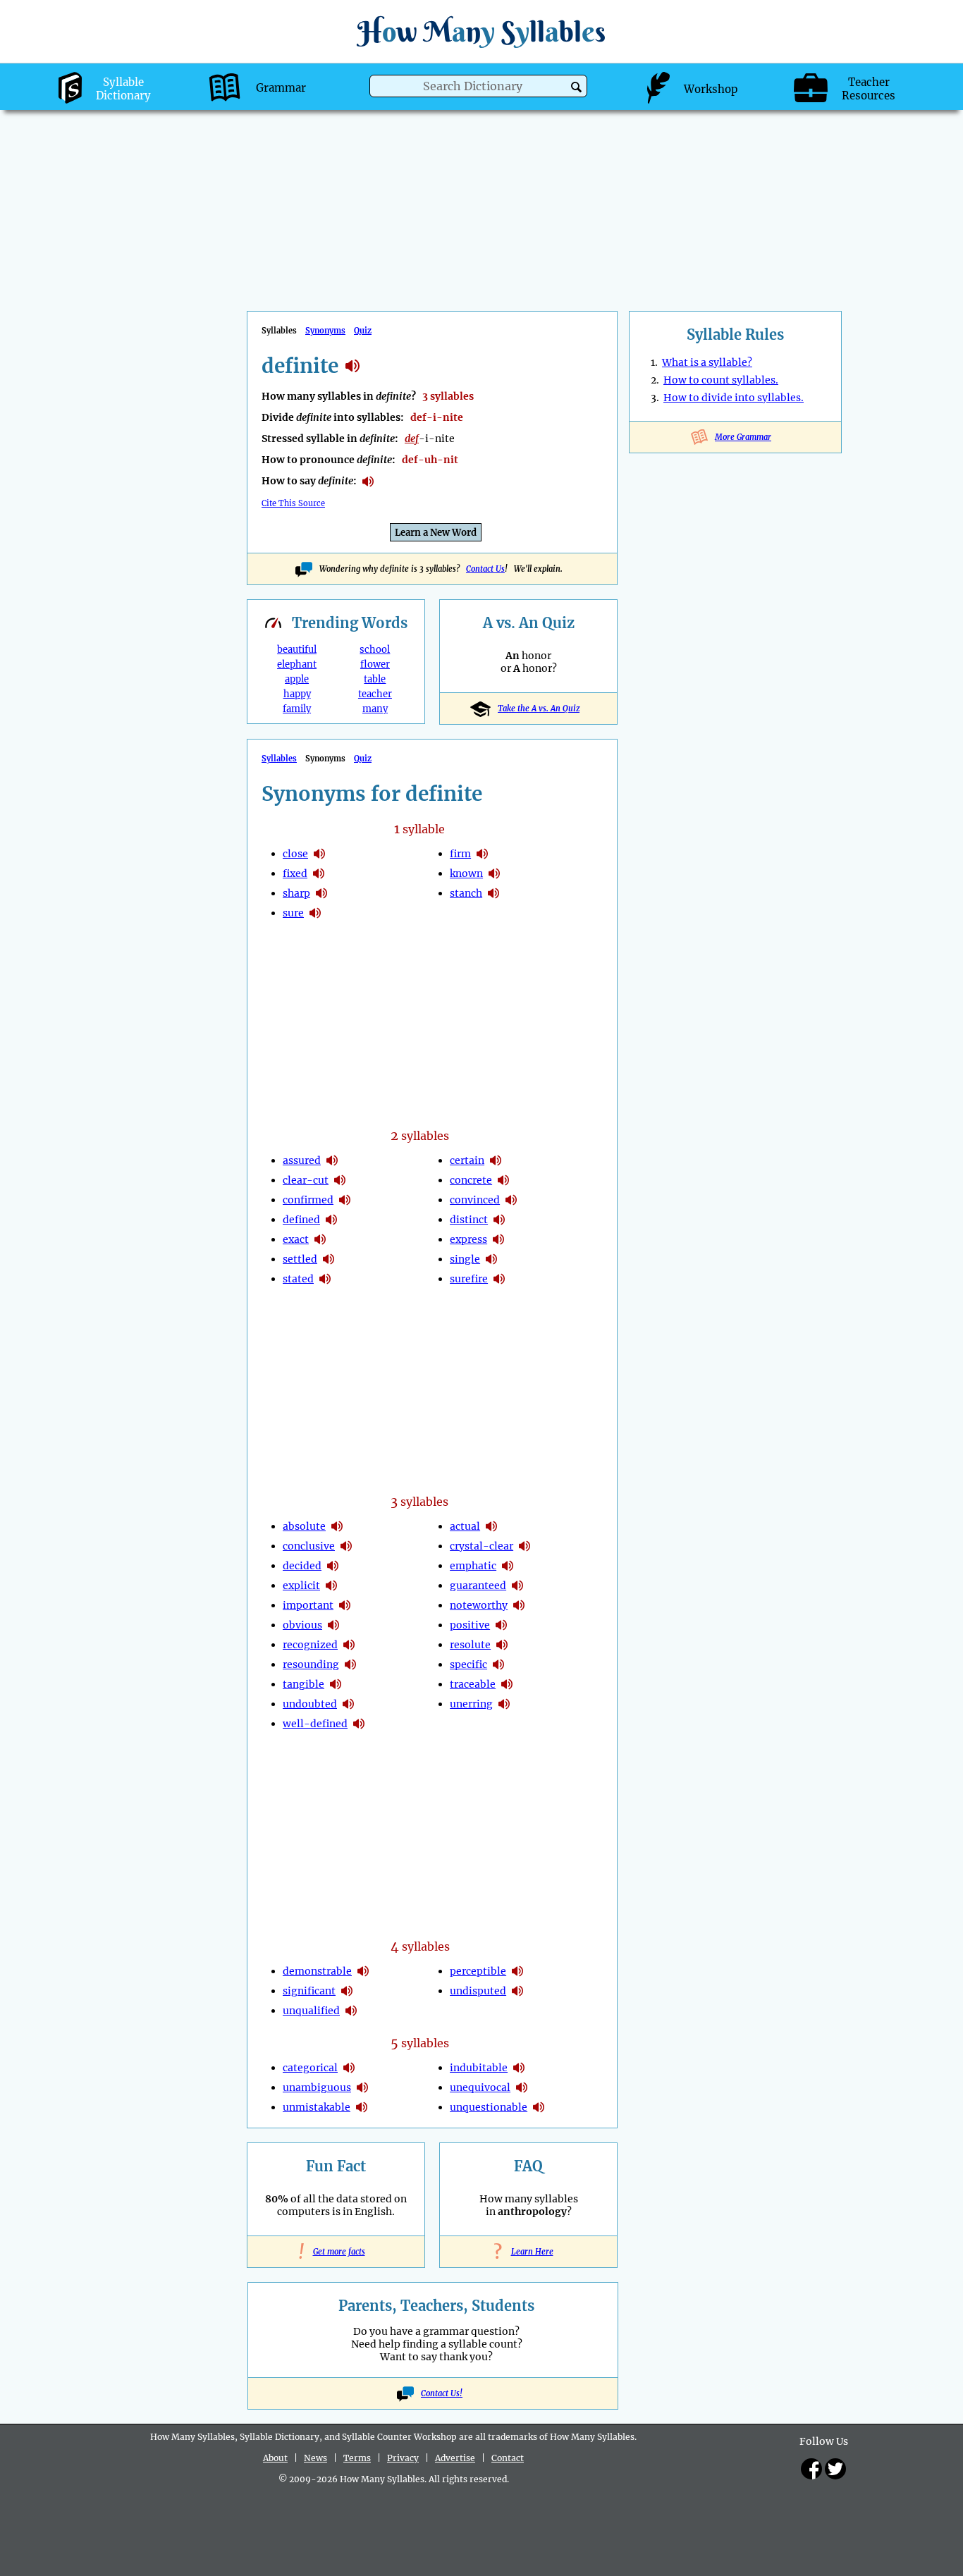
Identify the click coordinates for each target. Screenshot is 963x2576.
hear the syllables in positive (501, 1625)
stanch (466, 893)
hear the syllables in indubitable (519, 2068)
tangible (303, 1684)
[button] (576, 87)
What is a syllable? (707, 362)
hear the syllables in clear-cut (340, 1180)
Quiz (363, 331)
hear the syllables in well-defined (359, 1724)
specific (468, 1664)
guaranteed (478, 1586)
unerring (471, 1704)
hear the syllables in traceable (507, 1684)
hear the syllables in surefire (499, 1279)
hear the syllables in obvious (333, 1625)
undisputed (478, 1991)
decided (302, 1566)
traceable (473, 1684)
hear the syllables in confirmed (345, 1200)
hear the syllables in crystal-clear (525, 1546)
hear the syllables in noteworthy (519, 1605)
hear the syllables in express (498, 1239)
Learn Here (529, 2252)
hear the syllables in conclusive (346, 1546)
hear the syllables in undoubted (348, 1704)
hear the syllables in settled (329, 1259)
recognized (310, 1645)
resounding (311, 1664)
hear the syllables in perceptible (517, 1971)
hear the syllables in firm (482, 854)
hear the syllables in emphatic (508, 1566)
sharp (296, 893)
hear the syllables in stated (325, 1279)
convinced (475, 1200)
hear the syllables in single (491, 1259)
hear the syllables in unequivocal (522, 2087)
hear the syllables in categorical (349, 2068)
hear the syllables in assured (332, 1160)
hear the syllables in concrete (503, 1180)
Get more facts (336, 2252)
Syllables (279, 759)
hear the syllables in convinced (511, 1200)
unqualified (311, 2011)
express (468, 1239)
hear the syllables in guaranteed (517, 1586)
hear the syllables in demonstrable (363, 1971)
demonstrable (317, 1971)
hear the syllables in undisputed (517, 1991)
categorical (310, 2068)
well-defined (315, 1724)
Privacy (403, 2458)
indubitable (479, 2068)
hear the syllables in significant (347, 1991)
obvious (302, 1625)
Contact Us (485, 569)
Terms (357, 2458)
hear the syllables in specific (498, 1664)
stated (298, 1279)
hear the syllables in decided (333, 1566)
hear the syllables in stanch (493, 893)
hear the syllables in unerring (504, 1704)
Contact (508, 2458)
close (295, 854)
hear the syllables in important (345, 1605)
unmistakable (317, 2107)
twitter (835, 2469)
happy (297, 694)
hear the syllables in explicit (331, 1586)
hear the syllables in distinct (499, 1220)
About (275, 2458)
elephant (297, 664)
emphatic (473, 1566)
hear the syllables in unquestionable (539, 2107)
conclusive (309, 1546)
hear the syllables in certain (496, 1160)
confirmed (308, 1200)
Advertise (455, 2458)
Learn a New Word (436, 533)
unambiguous (317, 2087)
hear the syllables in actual (491, 1526)
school (375, 650)
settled (300, 1259)
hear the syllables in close (319, 854)
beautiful (297, 650)
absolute (304, 1526)
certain (467, 1160)
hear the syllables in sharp (321, 893)
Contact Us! (442, 2393)
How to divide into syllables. (734, 398)
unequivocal (480, 2087)
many (375, 709)
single (465, 1259)
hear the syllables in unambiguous (362, 2087)
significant (309, 1991)
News (315, 2458)
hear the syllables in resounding (350, 1664)
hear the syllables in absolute (337, 1526)
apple (297, 679)
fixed (295, 873)
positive (470, 1625)
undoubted (310, 1704)
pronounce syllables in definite (368, 482)
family (297, 709)
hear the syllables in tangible (336, 1684)
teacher (375, 694)
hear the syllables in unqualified (351, 2011)
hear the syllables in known (494, 873)
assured (302, 1160)
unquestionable (489, 2107)
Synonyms (325, 331)
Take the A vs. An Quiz (539, 709)
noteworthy (479, 1605)
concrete (471, 1180)
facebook (811, 2469)
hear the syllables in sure (315, 913)
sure (293, 913)
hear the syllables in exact (320, 1239)
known (466, 873)
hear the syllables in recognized (349, 1645)
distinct (469, 1220)
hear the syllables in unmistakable (362, 2107)
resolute (470, 1645)
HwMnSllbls (481, 31)
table (375, 679)
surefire (469, 1279)
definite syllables (352, 366)
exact (296, 1239)
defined (301, 1220)
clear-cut (306, 1180)
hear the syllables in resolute (502, 1645)
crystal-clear (481, 1546)
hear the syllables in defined (331, 1220)
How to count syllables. (721, 380)
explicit (301, 1586)
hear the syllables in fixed (319, 873)
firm (460, 854)
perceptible (478, 1971)
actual (465, 1526)
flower (375, 664)
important (308, 1605)
